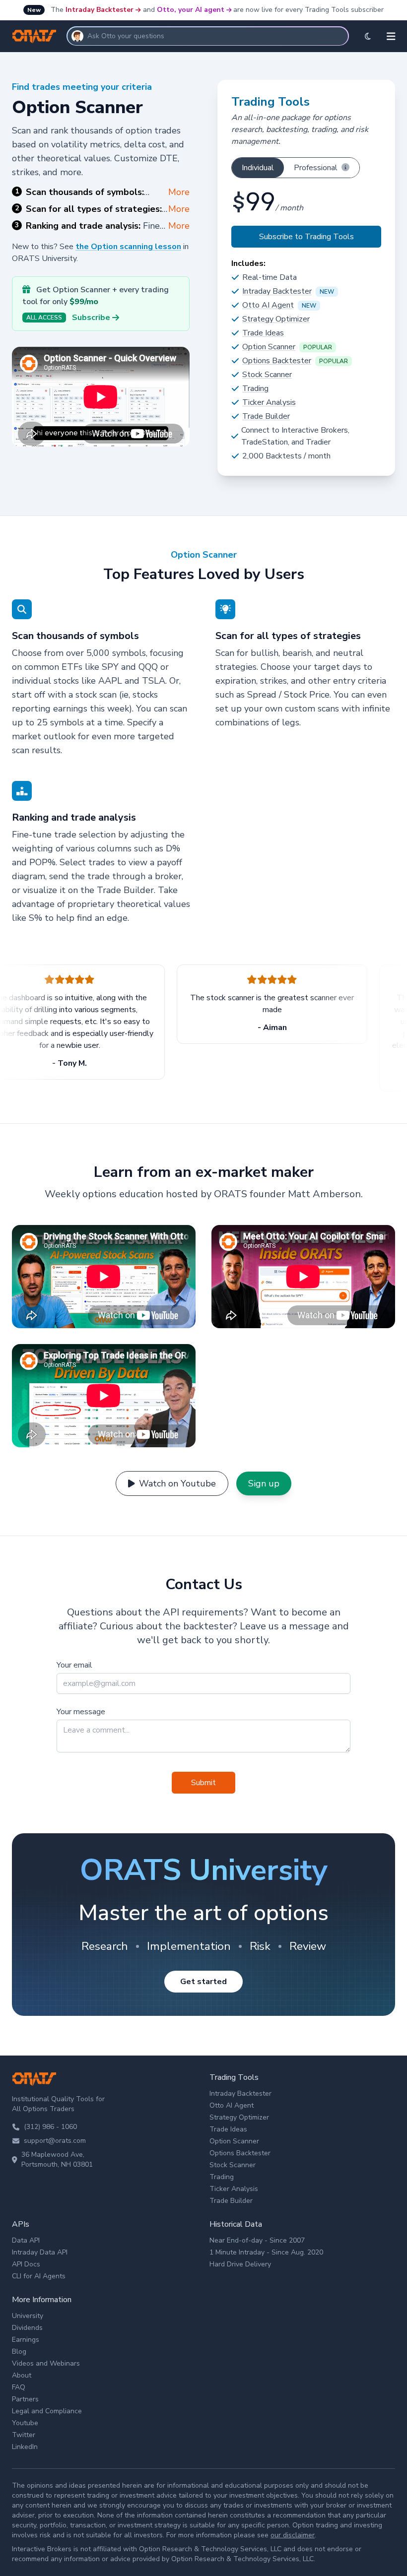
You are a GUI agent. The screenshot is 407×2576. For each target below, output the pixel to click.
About (22, 2375)
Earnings (26, 2340)
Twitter (24, 2435)
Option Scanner (269, 347)
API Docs (26, 2264)
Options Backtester (277, 361)
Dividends (27, 2328)
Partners (25, 2399)
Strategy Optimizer (276, 319)
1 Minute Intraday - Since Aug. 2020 (266, 2252)
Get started (203, 1982)
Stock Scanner (267, 375)
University (28, 2316)
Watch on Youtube (177, 1483)
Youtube (25, 2423)
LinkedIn (25, 2447)
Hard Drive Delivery (240, 2264)
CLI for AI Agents (39, 2276)
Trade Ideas (263, 333)
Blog (19, 2351)
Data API (26, 2240)
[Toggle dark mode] (368, 36)
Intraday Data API (40, 2252)
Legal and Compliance (47, 2411)
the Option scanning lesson (128, 247)
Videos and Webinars (46, 2363)
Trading (255, 388)
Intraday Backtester (100, 10)
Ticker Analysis (269, 402)
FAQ (19, 2387)
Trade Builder (266, 416)
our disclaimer (293, 2535)
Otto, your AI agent (191, 10)
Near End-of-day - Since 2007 (257, 2240)
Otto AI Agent (268, 305)
